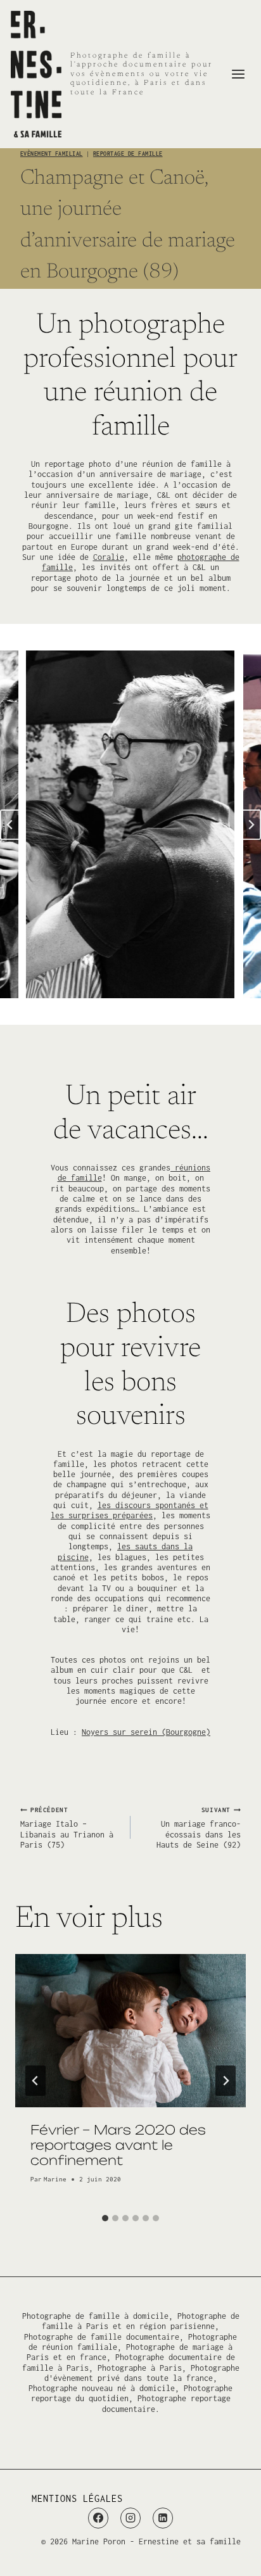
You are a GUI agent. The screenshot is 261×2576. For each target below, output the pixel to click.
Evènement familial (52, 154)
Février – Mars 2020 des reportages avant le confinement (118, 2145)
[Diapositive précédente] (10, 825)
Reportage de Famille (128, 154)
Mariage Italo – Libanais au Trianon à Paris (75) (67, 1828)
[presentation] (130, 2031)
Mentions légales (77, 2498)
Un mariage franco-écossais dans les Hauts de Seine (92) (199, 1828)
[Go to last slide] (35, 2081)
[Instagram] (130, 2518)
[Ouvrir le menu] (238, 74)
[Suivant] (226, 2081)
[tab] (105, 2218)
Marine (55, 2179)
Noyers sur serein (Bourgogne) (146, 1732)
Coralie (109, 557)
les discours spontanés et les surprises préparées (130, 1510)
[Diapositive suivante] (251, 825)
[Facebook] (98, 2518)
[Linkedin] (163, 2518)
